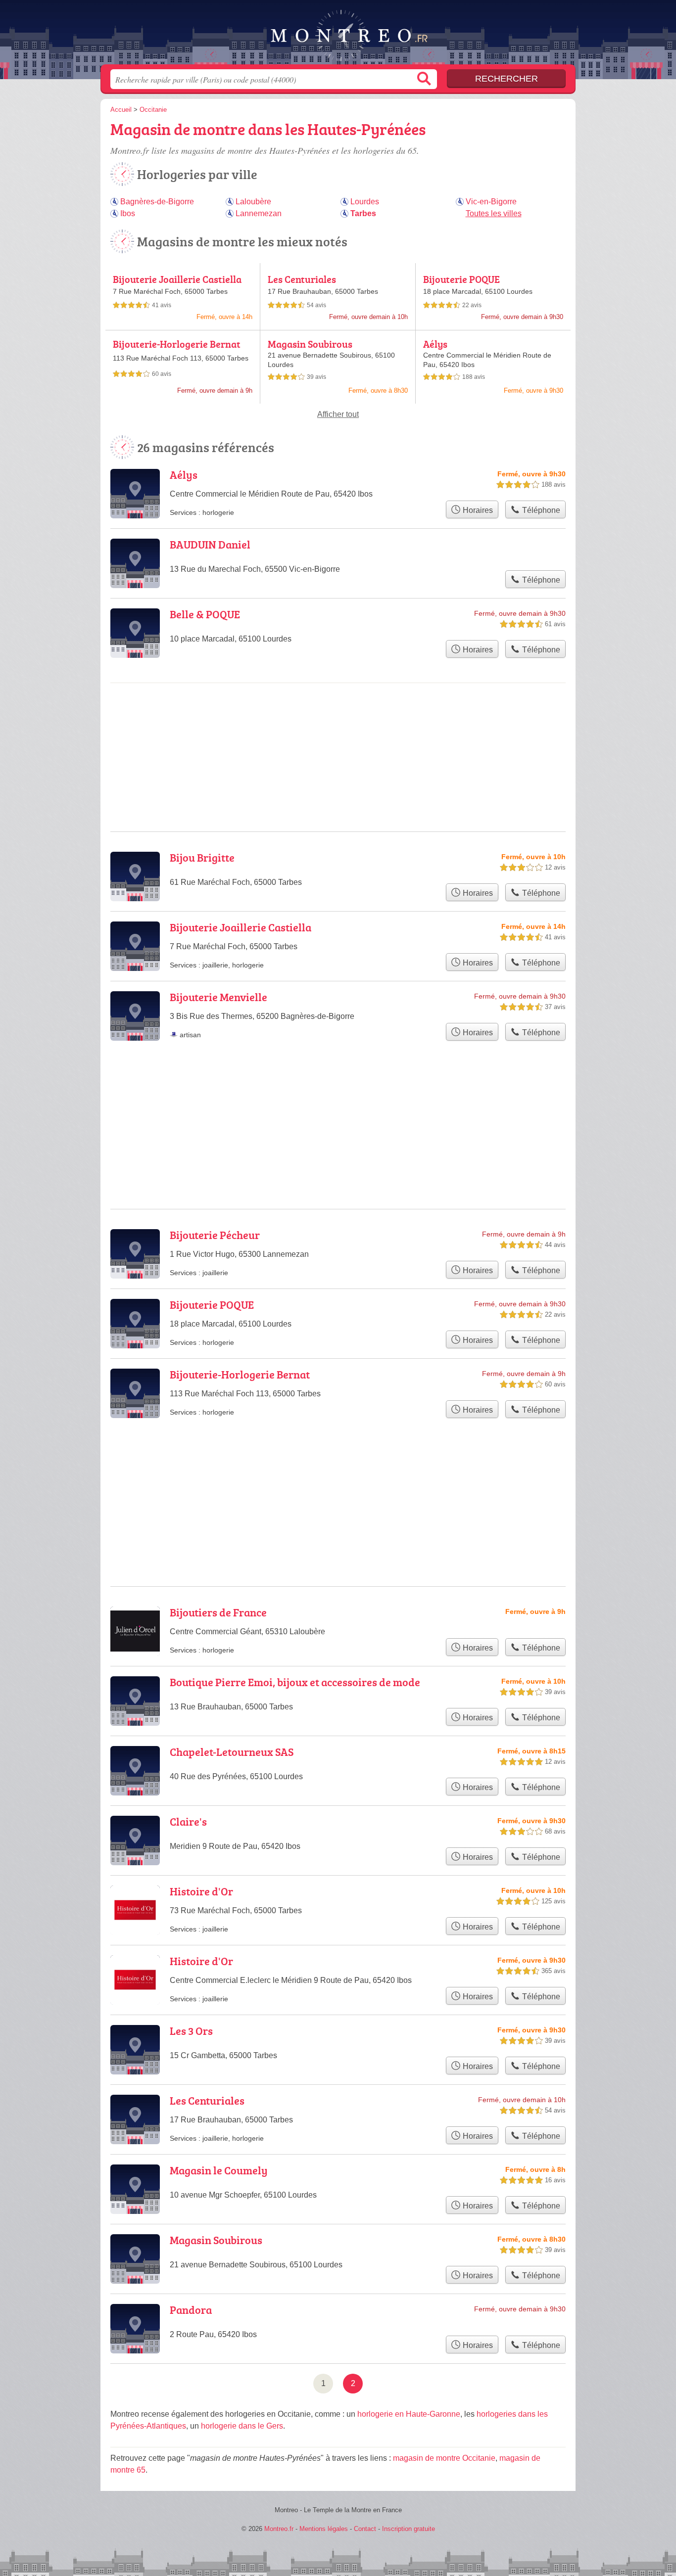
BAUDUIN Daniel (210, 544)
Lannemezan (259, 213)
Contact (365, 2529)
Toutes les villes (494, 213)
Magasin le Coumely (219, 2170)
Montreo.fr (338, 35)
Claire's (188, 1821)
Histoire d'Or (201, 1891)
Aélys (435, 344)
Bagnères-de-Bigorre (157, 202)
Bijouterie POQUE (461, 279)
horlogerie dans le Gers (242, 2426)
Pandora (191, 2310)
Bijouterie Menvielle (218, 997)
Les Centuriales (302, 279)
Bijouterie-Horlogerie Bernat (177, 344)
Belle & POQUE (205, 614)
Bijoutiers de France (218, 1612)
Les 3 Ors (191, 2031)
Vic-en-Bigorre (491, 202)
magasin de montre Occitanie (444, 2458)
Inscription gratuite (409, 2529)
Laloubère (253, 202)
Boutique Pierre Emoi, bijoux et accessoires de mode (295, 1682)
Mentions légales (324, 2529)
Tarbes (363, 213)
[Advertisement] (338, 1478)
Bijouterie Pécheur (215, 1235)
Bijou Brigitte (202, 857)
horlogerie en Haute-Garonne (409, 2414)
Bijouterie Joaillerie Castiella (177, 279)
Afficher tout (338, 414)
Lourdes (365, 202)
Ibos (128, 213)
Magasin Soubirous (310, 344)
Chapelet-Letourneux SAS (232, 1752)
